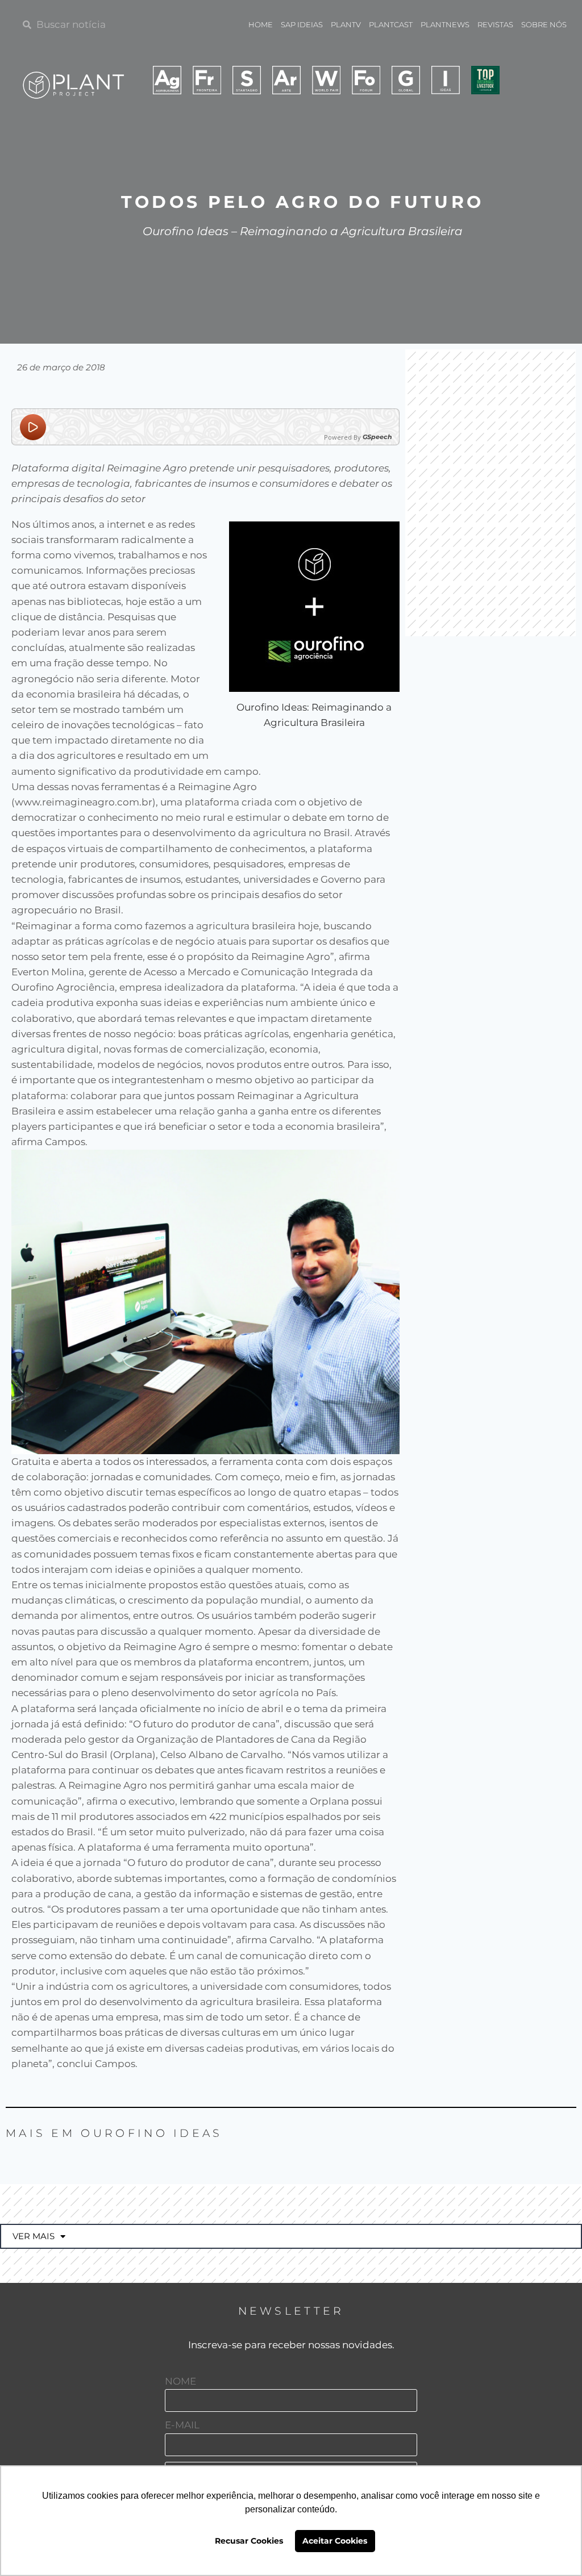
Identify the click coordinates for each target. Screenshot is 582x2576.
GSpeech (377, 437)
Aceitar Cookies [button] (335, 2541)
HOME (261, 24)
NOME (180, 2381)
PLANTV (346, 24)
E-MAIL (182, 2425)
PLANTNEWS (445, 24)
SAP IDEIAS (302, 24)
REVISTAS (495, 24)
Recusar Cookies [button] (249, 2541)
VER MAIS (34, 2236)
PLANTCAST (391, 24)
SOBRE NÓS (544, 24)
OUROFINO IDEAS (151, 2133)
